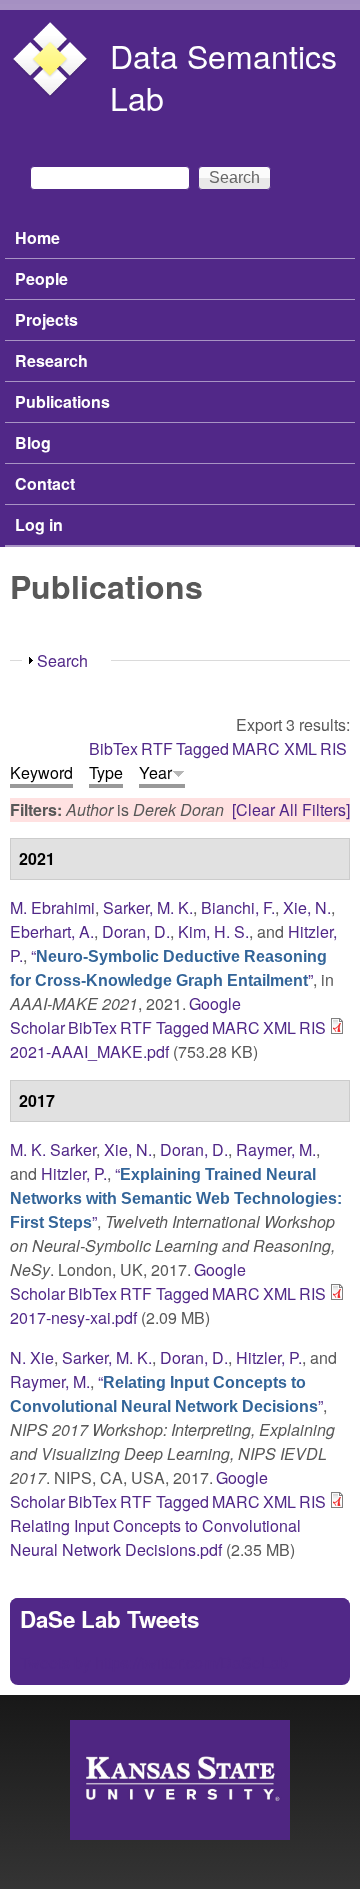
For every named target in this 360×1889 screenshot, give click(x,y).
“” (168, 967)
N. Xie (32, 1357)
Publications (62, 401)
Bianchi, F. (238, 907)
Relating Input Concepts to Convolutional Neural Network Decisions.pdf (155, 1537)
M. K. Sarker (53, 1149)
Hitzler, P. (74, 1173)
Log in (39, 524)
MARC (256, 748)
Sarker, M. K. (148, 907)
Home (37, 237)
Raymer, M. (276, 1149)
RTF (157, 748)
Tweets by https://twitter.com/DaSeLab (154, 1662)
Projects (46, 319)
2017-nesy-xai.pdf (73, 1317)
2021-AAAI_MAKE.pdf (89, 1051)
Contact (45, 483)
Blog (33, 442)
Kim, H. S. (213, 931)
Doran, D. (136, 931)
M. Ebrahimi (52, 907)
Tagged (202, 748)
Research (51, 360)
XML (300, 748)
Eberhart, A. (52, 931)
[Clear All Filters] (291, 809)
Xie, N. (307, 907)
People (41, 278)
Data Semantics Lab (223, 76)
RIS (333, 748)
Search (62, 660)
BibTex (113, 748)
